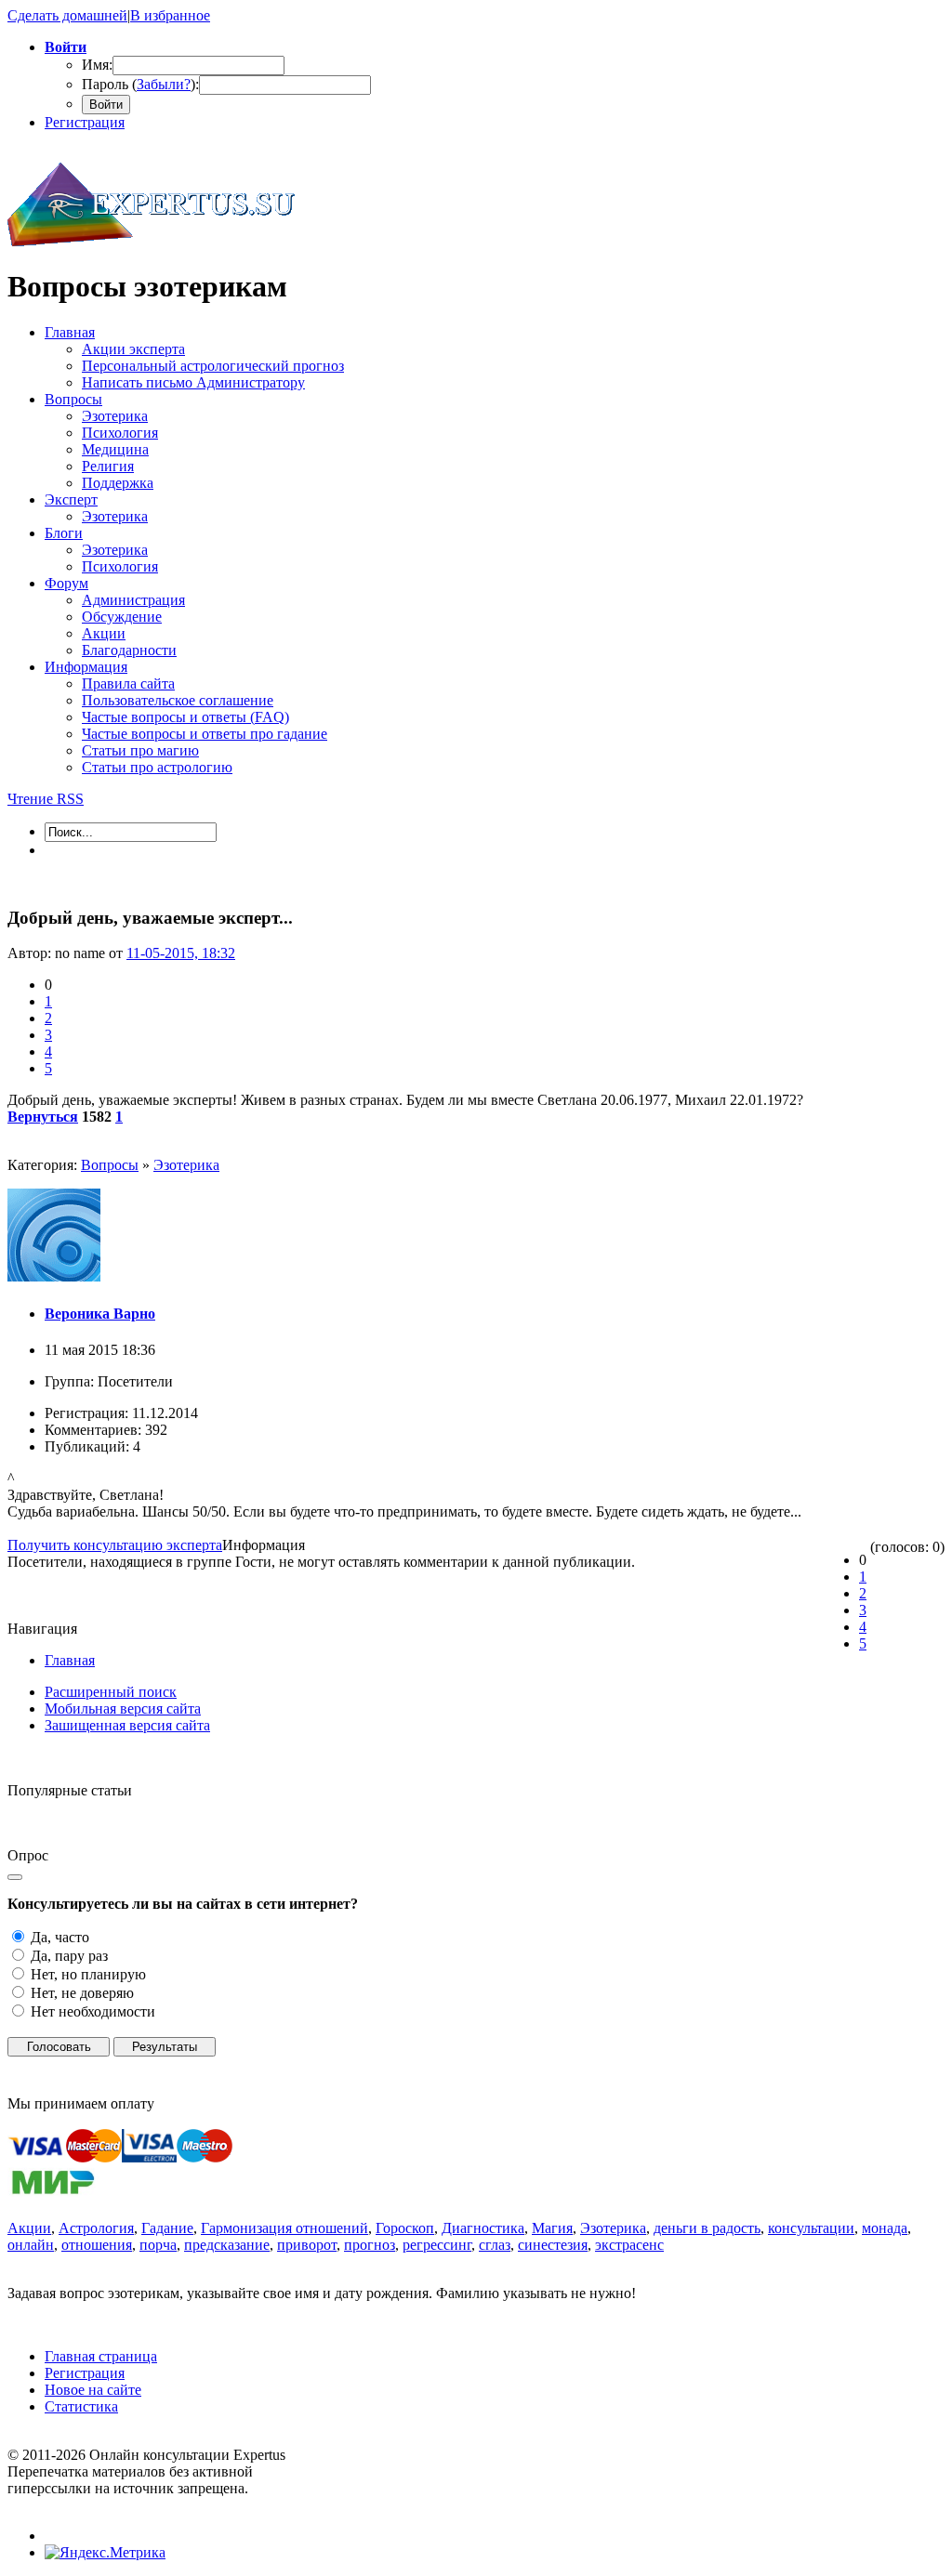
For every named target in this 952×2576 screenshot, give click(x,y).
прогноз (370, 2245)
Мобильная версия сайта (123, 1709)
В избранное (170, 15)
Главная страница (101, 2356)
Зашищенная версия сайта (127, 1725)
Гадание (167, 2228)
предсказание (227, 2245)
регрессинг (437, 2245)
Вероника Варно (100, 1314)
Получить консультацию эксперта (115, 1545)
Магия (552, 2228)
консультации (811, 2228)
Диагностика (483, 2228)
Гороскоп (405, 2228)
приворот (307, 2245)
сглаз (495, 2245)
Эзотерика (186, 1165)
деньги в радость (707, 2228)
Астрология (96, 2228)
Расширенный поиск (111, 1692)
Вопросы (110, 1165)
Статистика (81, 2406)
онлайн (31, 2245)
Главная (70, 1660)
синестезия (553, 2245)
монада (885, 2228)
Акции (29, 2228)
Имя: (97, 65)
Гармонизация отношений (284, 2228)
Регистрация (85, 122)
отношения (97, 2245)
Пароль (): (140, 84)
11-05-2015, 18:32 (181, 953)
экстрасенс (629, 2245)
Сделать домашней (67, 15)
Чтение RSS (46, 799)
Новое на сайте (93, 2390)
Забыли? (164, 84)
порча (158, 2245)
